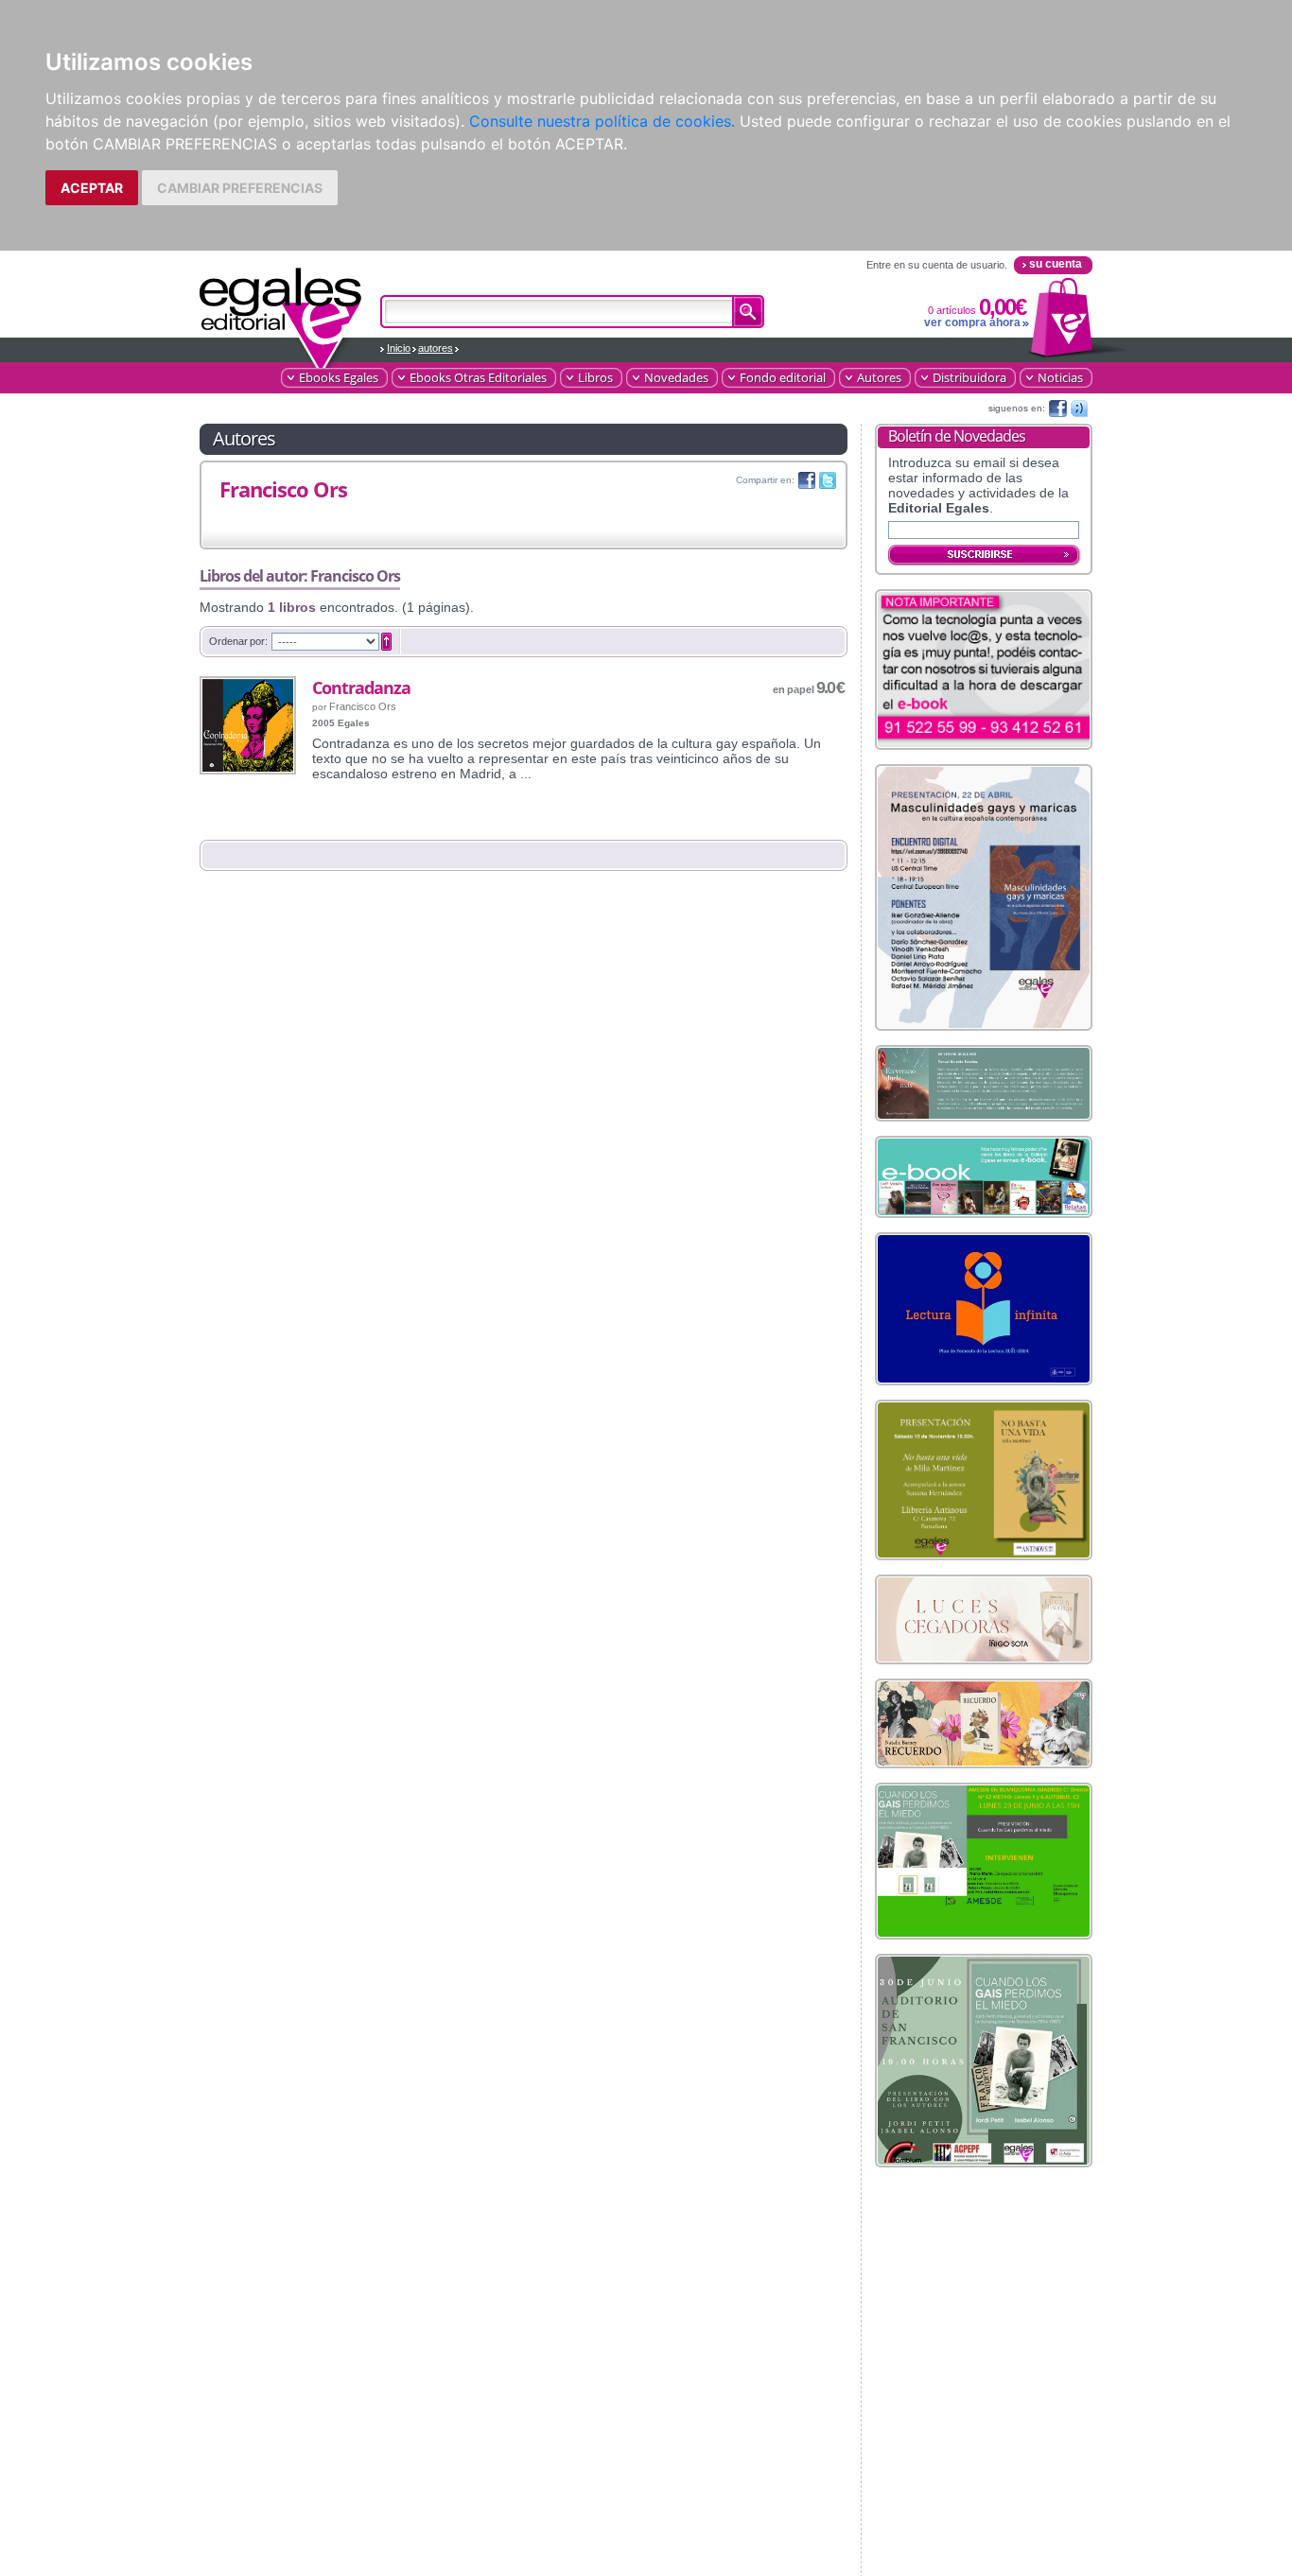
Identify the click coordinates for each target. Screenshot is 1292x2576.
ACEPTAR (92, 188)
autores (436, 348)
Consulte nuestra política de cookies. (602, 121)
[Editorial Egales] (281, 309)
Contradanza (361, 688)
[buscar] (748, 312)
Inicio (399, 348)
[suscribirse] (985, 556)
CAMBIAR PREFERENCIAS (240, 188)
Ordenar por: (238, 641)
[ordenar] (386, 642)
